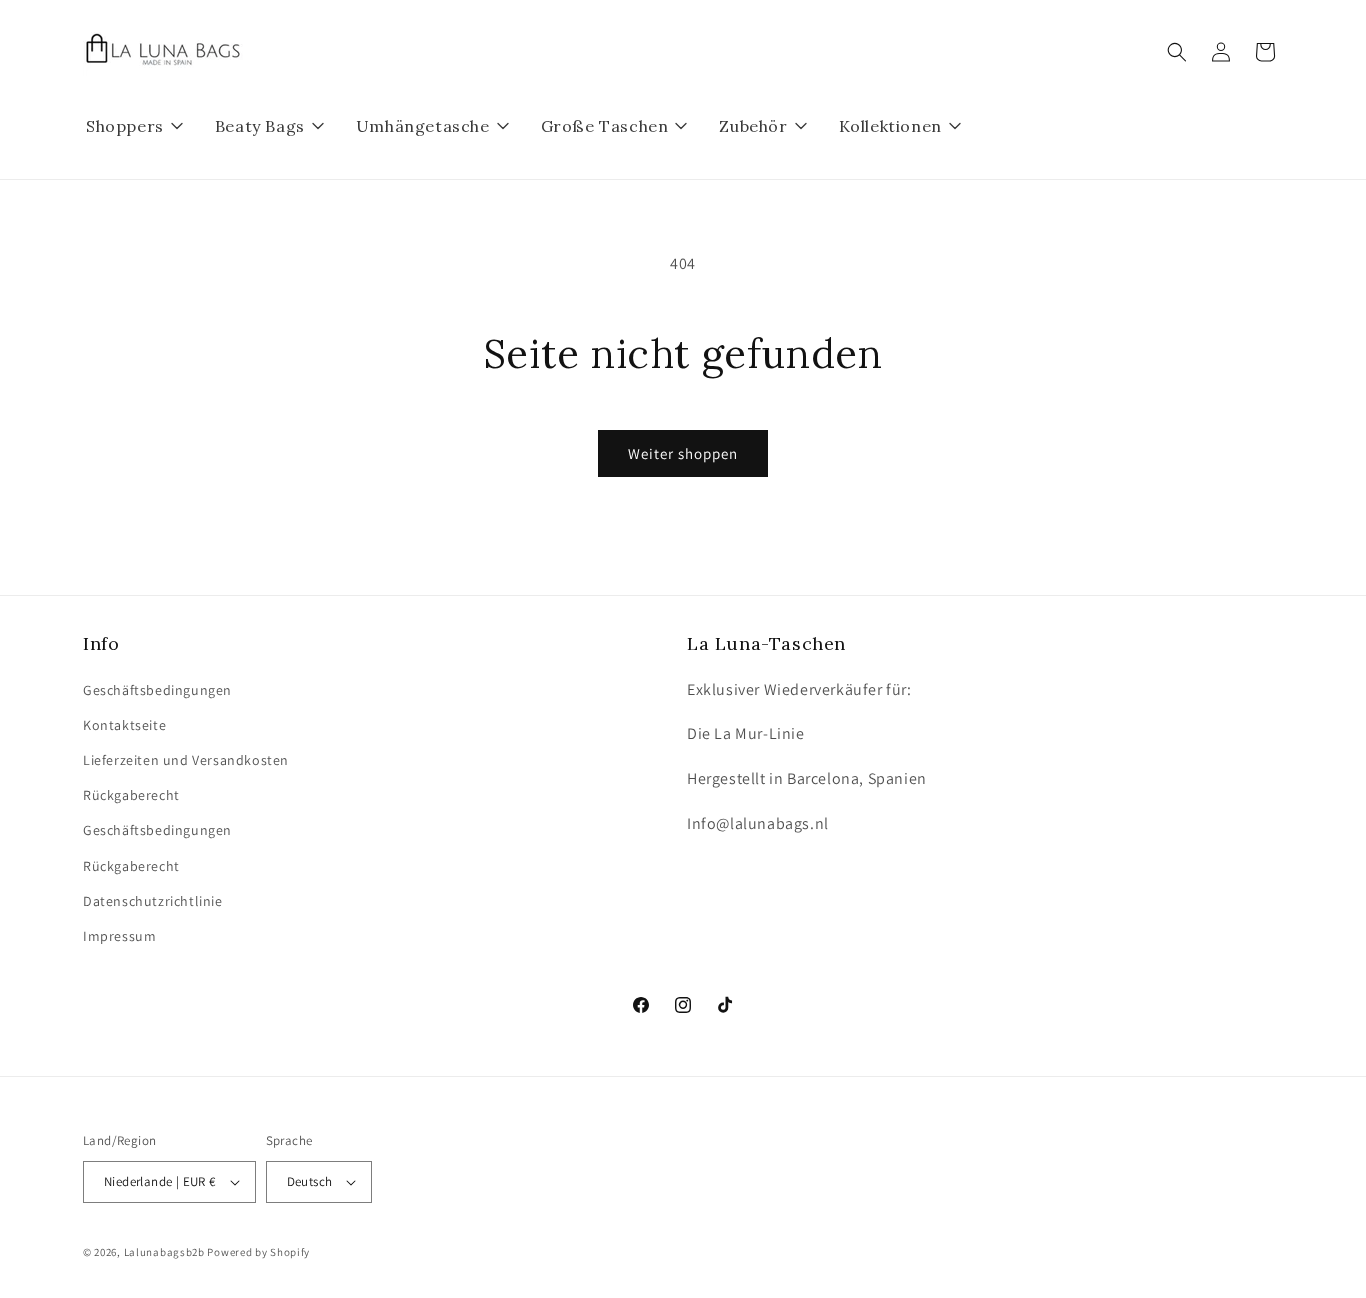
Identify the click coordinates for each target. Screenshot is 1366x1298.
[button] (1177, 52)
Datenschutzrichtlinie (153, 901)
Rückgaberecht (131, 795)
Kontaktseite (124, 725)
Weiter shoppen (683, 453)
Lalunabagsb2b (164, 1252)
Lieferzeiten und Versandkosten (186, 760)
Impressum (119, 936)
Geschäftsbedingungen (157, 690)
